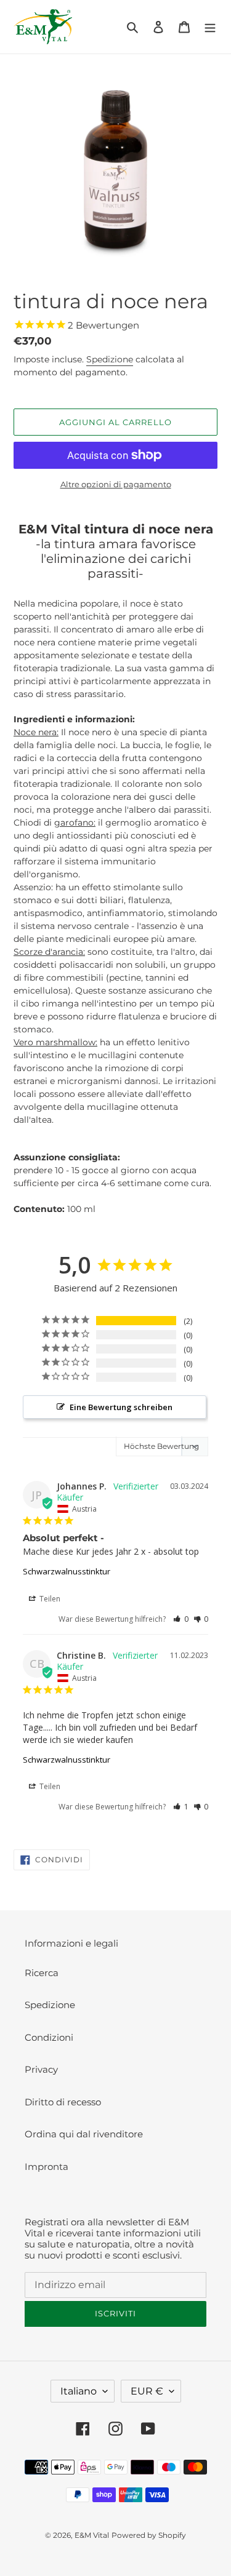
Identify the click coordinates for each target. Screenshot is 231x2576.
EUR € (147, 2391)
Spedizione (110, 359)
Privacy (41, 2069)
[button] (181, 1619)
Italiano (79, 2391)
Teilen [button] (49, 1599)
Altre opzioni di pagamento (116, 484)
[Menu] (210, 27)
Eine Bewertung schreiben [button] (121, 1407)
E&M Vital (92, 2535)
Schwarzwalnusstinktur (67, 1571)
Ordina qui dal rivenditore (84, 2134)
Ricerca (42, 1973)
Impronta (47, 2167)
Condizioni (49, 2037)
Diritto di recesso (63, 2102)
